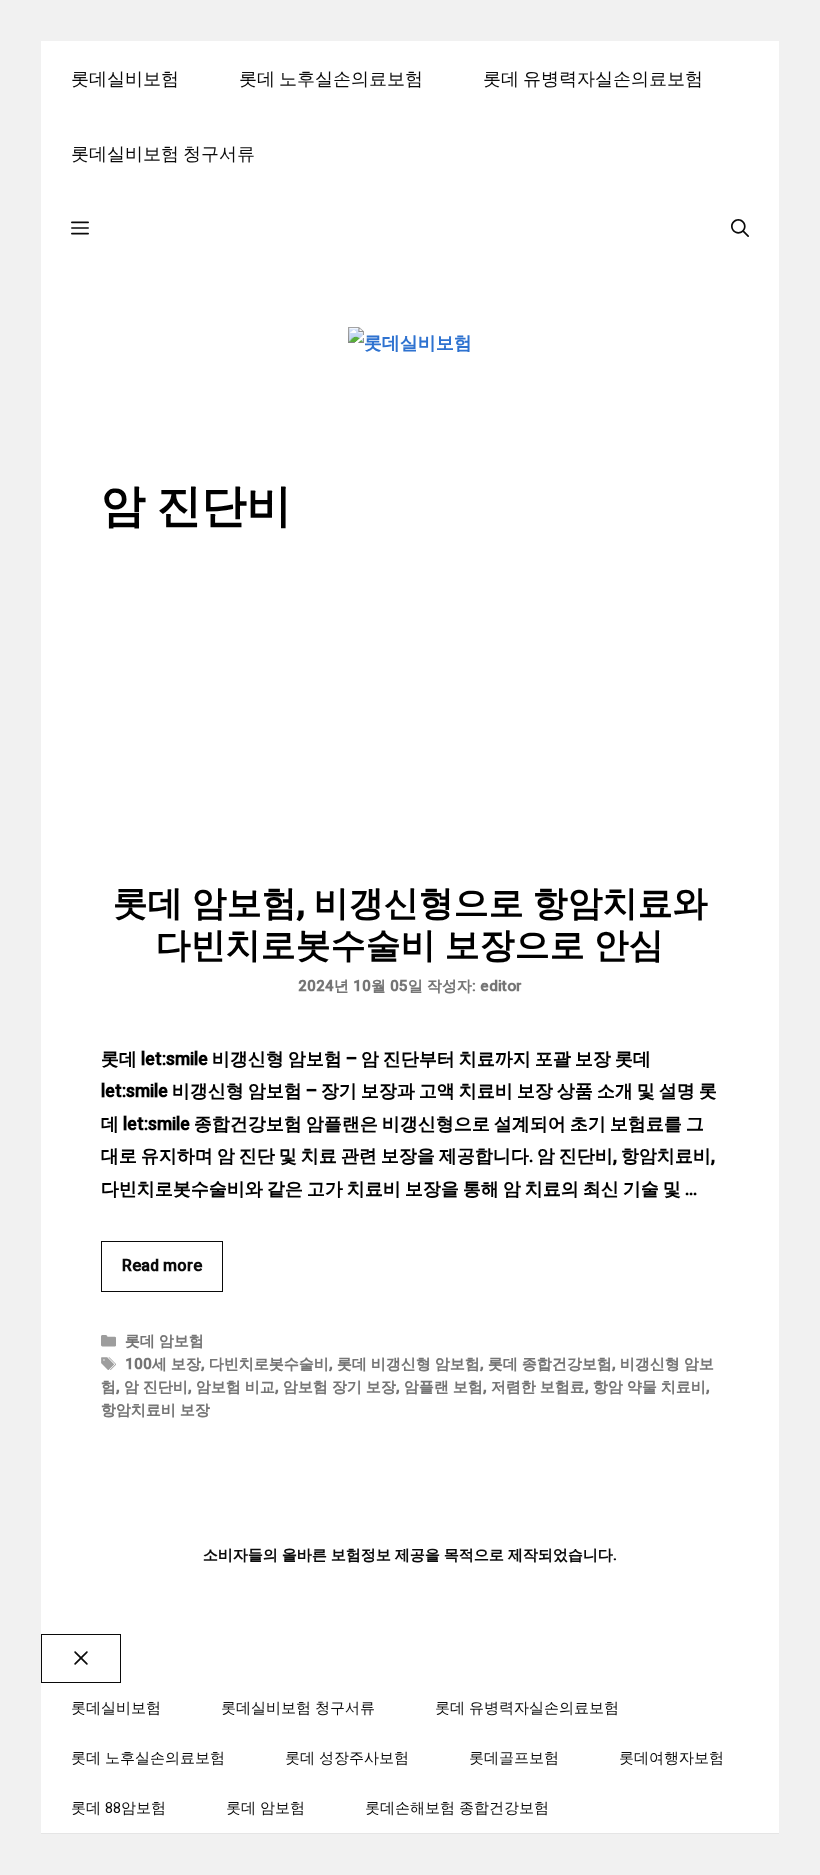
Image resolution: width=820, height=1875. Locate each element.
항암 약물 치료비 (649, 1387)
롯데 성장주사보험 (347, 1758)
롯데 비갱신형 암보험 (408, 1364)
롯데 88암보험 (118, 1808)
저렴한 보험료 (538, 1387)
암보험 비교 (235, 1387)
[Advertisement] (410, 733)
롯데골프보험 (514, 1758)
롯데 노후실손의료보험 (331, 78)
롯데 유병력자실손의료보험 (593, 78)
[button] (80, 228)
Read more (162, 1265)
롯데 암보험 (164, 1341)
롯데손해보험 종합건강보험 (457, 1808)
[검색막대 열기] (740, 228)
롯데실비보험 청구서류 (163, 153)
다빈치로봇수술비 (269, 1364)
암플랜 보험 (443, 1387)
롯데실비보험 (125, 78)
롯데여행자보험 (671, 1758)
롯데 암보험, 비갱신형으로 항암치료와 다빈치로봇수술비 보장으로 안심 (410, 924)
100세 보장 (163, 1364)
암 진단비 (156, 1387)
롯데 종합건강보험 (550, 1364)
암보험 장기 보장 (339, 1387)
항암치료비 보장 (155, 1410)
